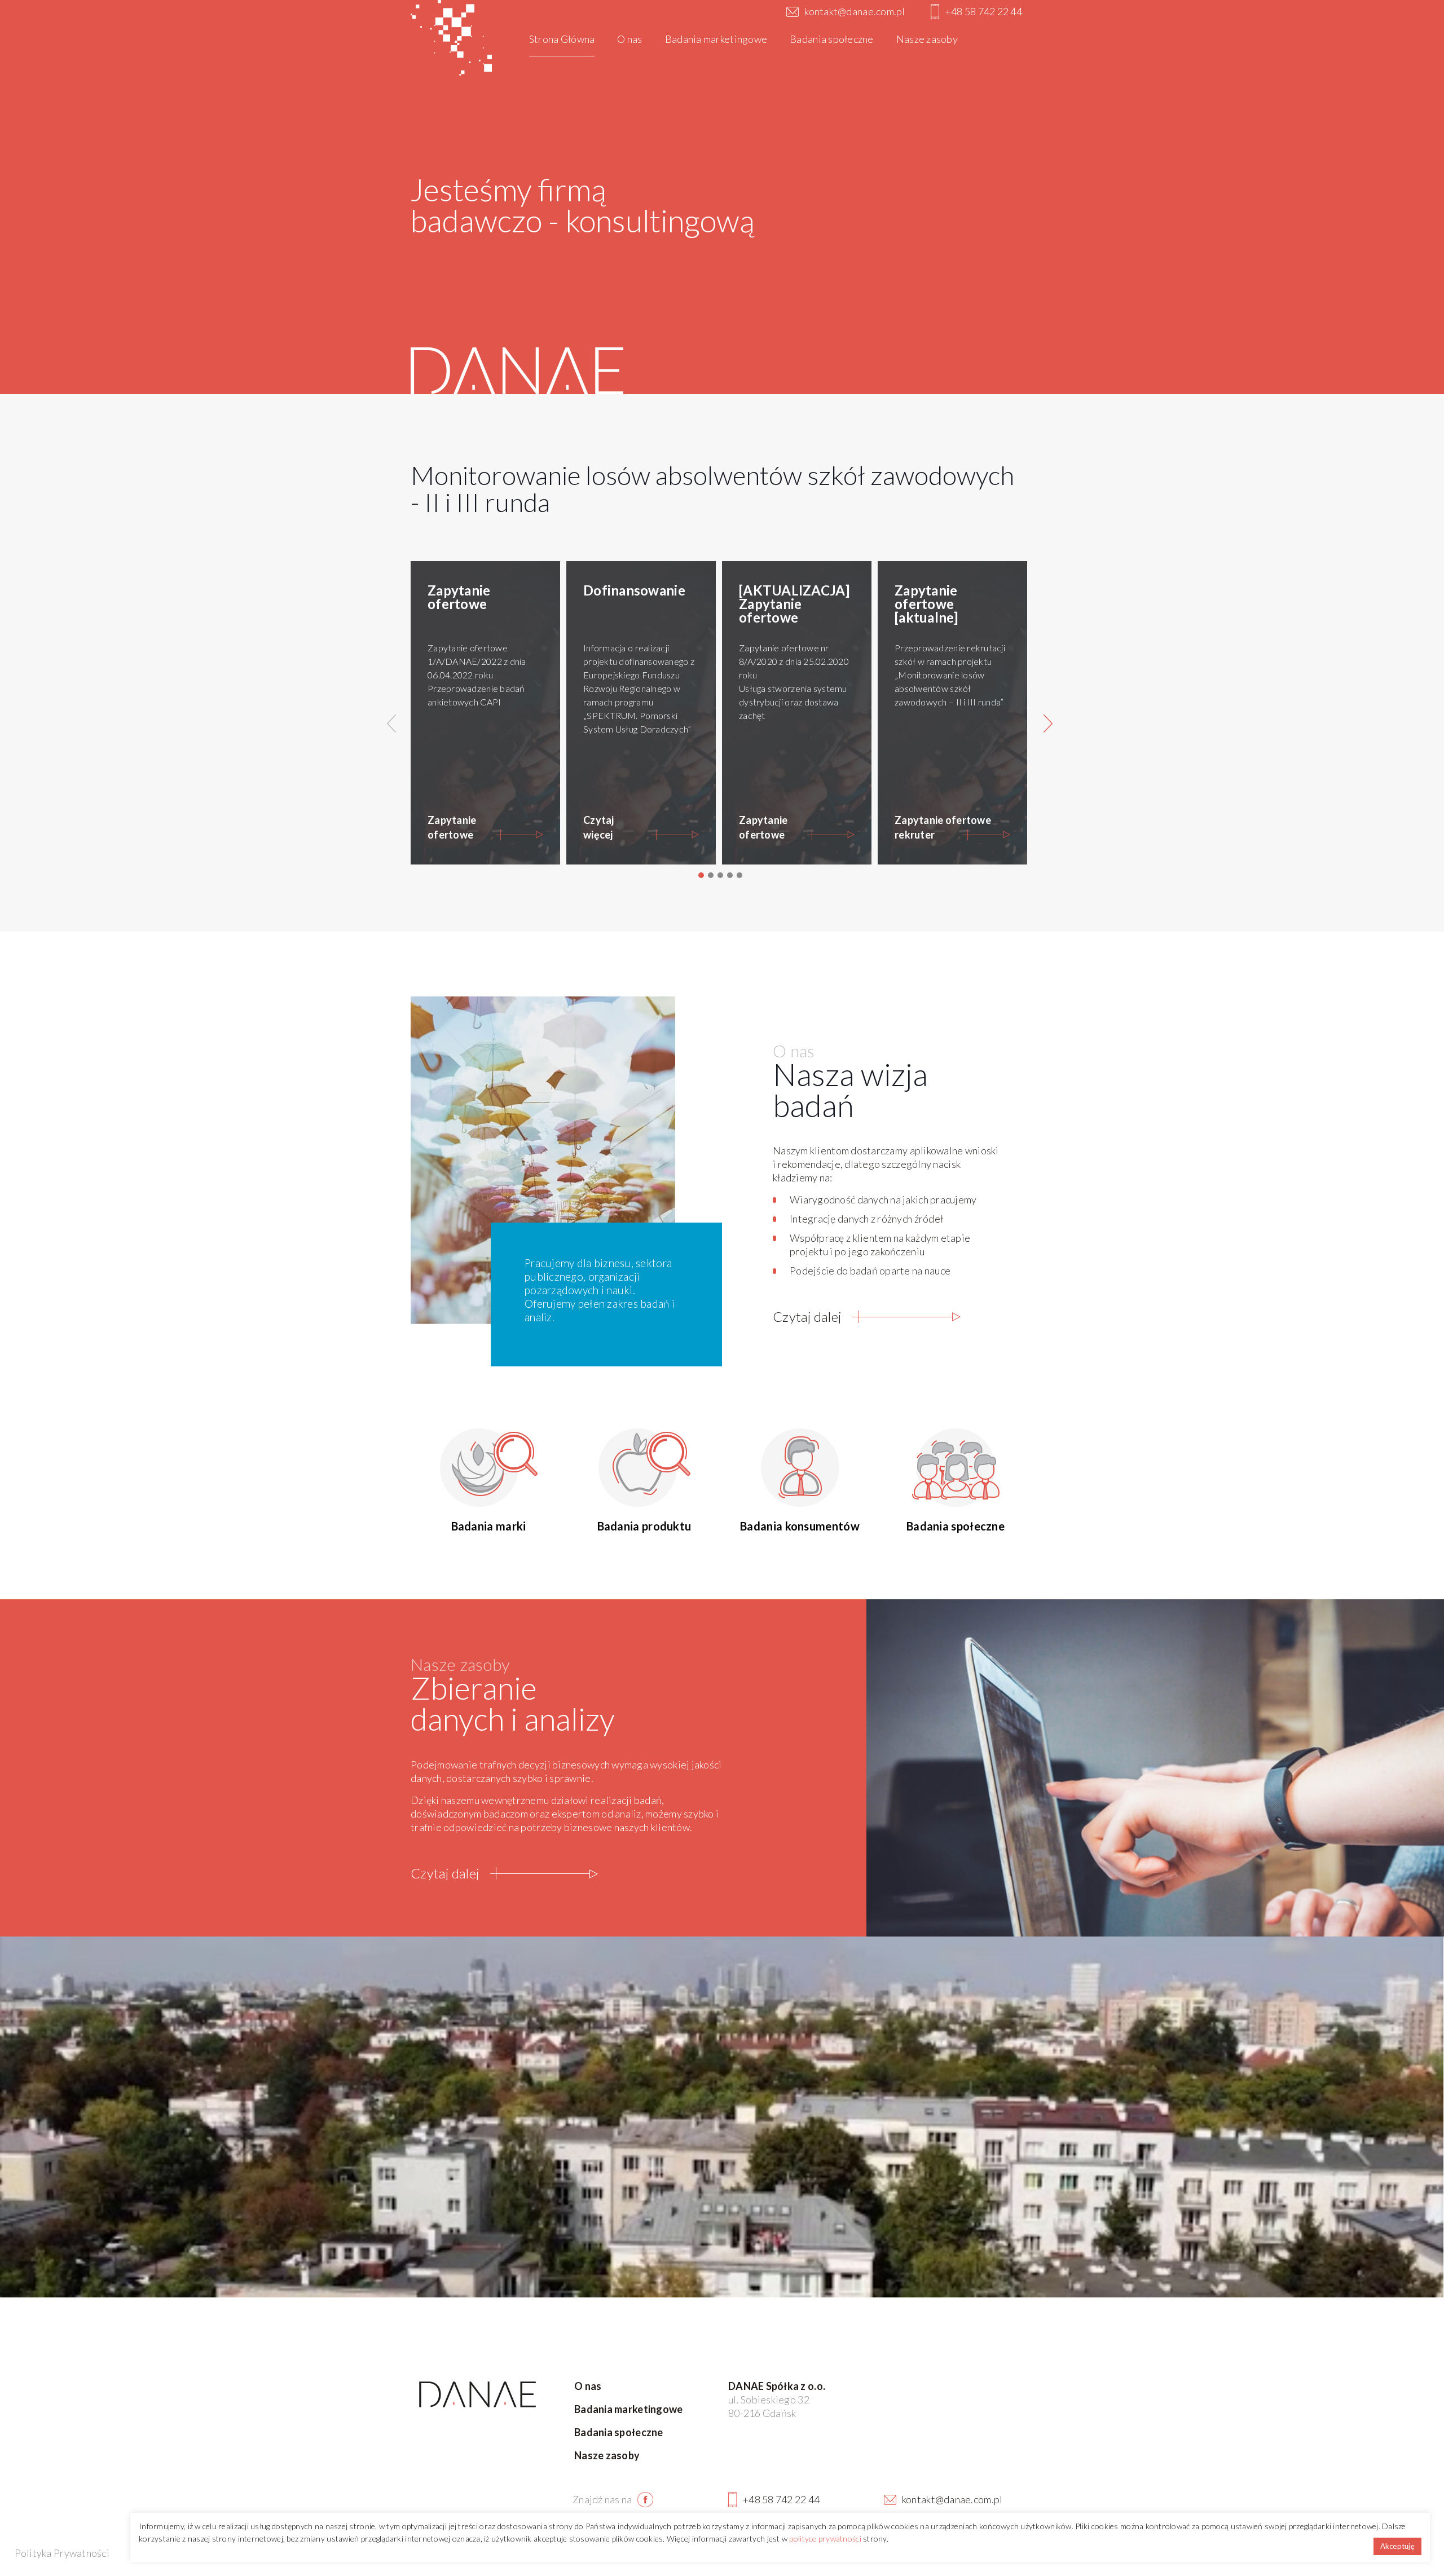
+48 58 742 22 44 (983, 11)
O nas (588, 2386)
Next (1050, 724)
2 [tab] (711, 875)
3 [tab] (720, 875)
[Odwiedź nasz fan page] (635, 2499)
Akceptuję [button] (1397, 2546)
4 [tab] (730, 875)
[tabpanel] (488, 713)
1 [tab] (701, 875)
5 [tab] (739, 875)
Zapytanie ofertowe (452, 827)
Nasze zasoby (607, 2455)
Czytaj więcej (599, 827)
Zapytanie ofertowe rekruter (943, 827)
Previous (394, 724)
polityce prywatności (825, 2538)
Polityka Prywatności (62, 2553)
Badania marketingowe (628, 2409)
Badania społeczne (619, 2432)
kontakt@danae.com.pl (855, 11)
